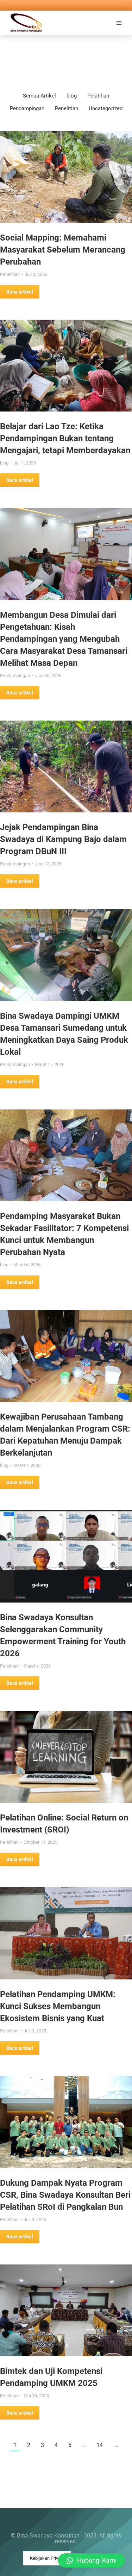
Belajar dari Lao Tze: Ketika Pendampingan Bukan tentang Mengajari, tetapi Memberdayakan (65, 438)
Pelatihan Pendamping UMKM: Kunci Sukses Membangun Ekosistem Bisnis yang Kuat (58, 2006)
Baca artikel (20, 292)
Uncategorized (106, 108)
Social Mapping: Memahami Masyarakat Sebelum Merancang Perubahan (63, 250)
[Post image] (66, 177)
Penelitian (67, 108)
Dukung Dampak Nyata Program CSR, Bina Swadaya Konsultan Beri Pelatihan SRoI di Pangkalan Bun (65, 2195)
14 (100, 2445)
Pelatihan (98, 96)
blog (72, 96)
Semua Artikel (39, 96)
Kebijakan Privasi (47, 2558)
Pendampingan (27, 108)
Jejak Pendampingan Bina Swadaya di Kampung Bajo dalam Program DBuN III (63, 839)
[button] (119, 23)
